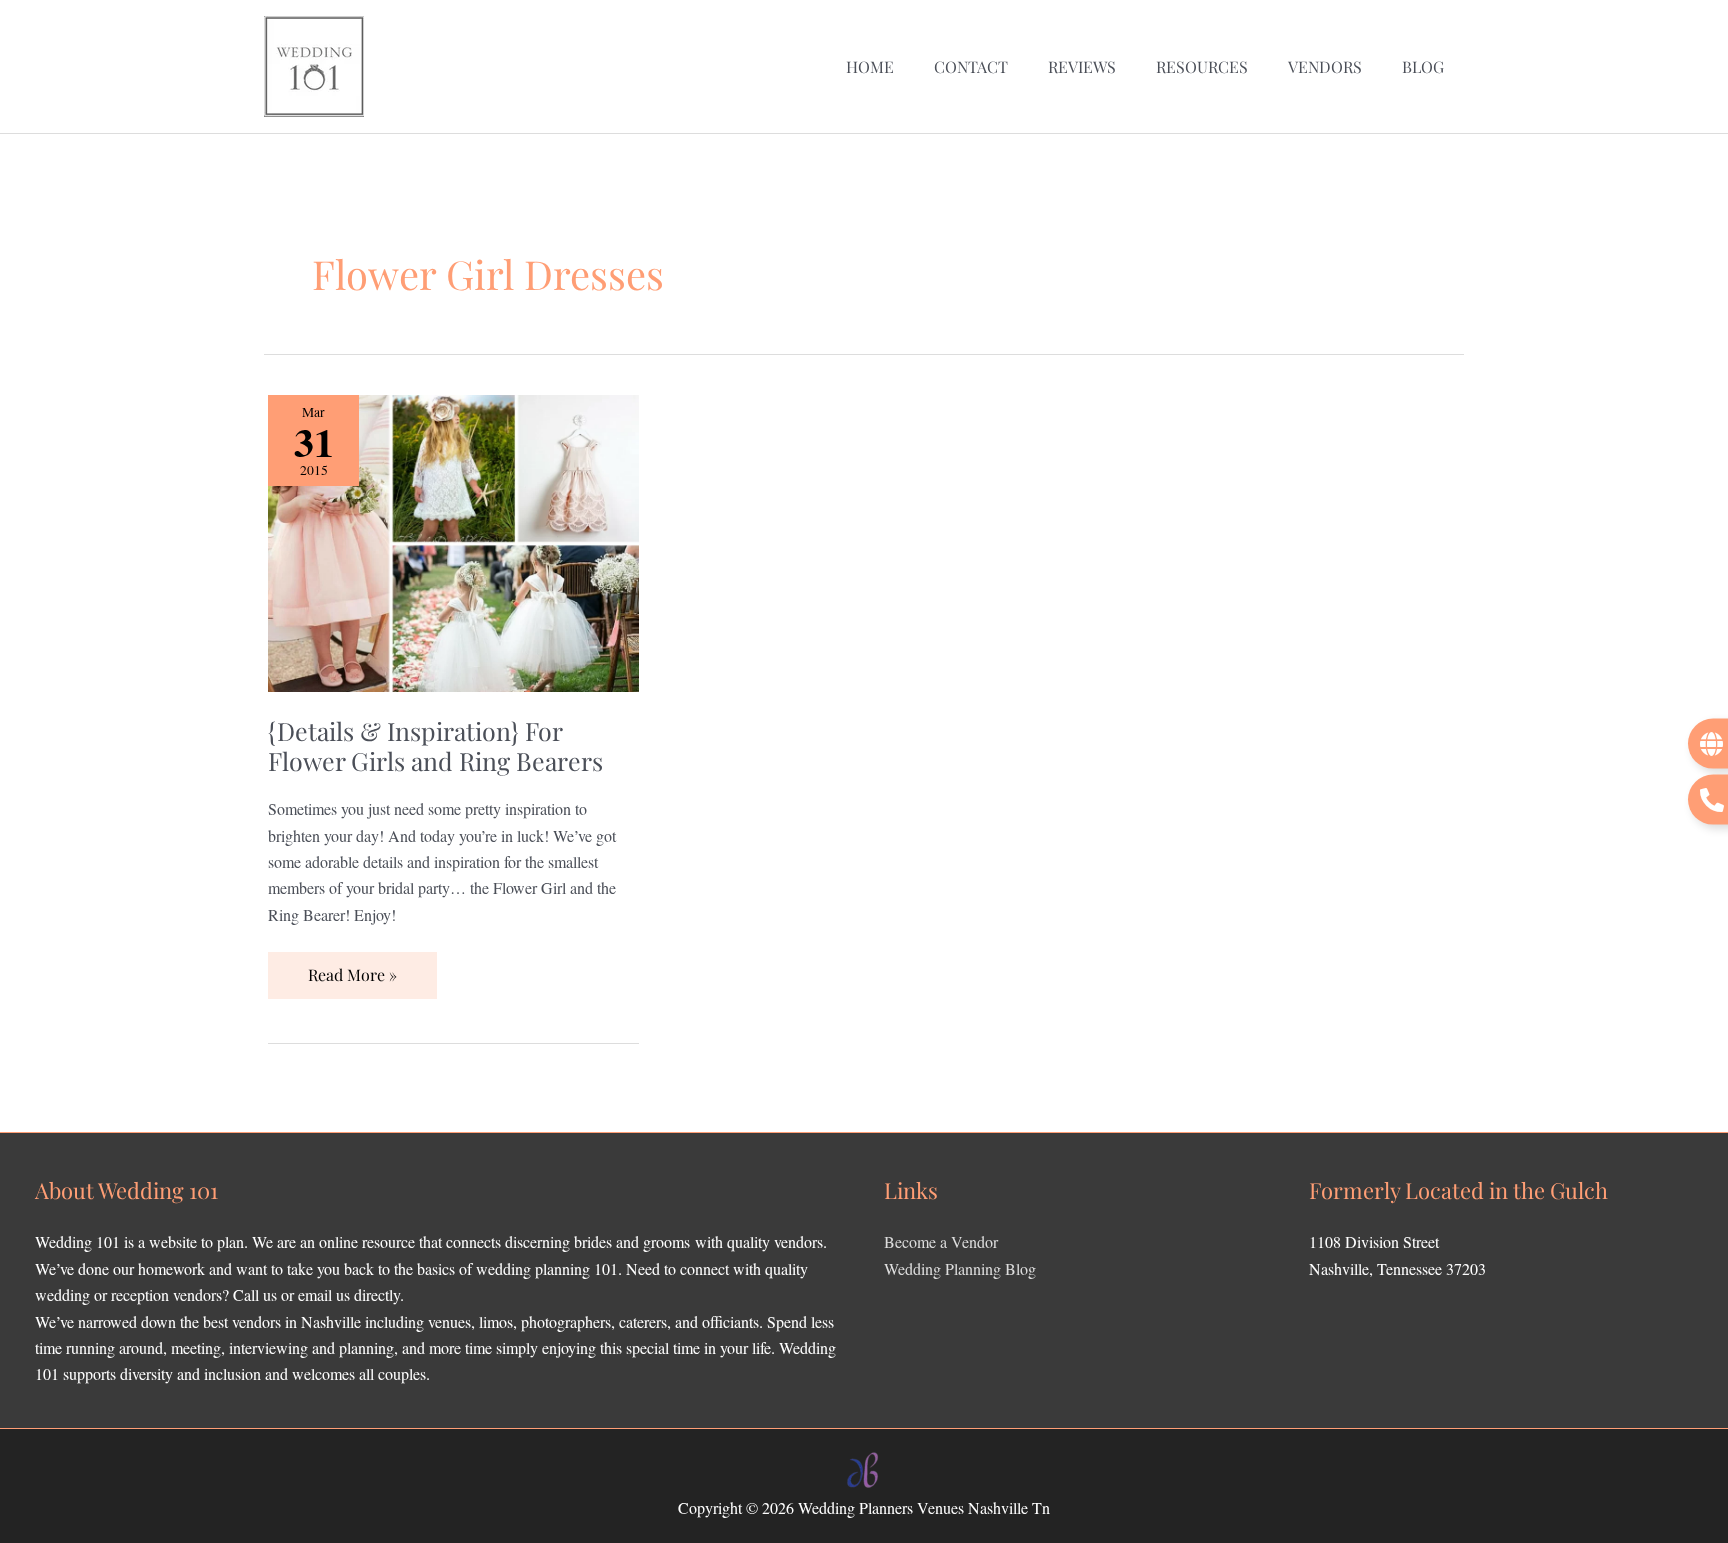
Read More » (352, 968)
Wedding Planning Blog (960, 1268)
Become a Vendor (941, 1241)
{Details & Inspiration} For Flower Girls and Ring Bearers (435, 746)
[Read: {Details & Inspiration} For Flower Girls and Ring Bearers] (453, 540)
